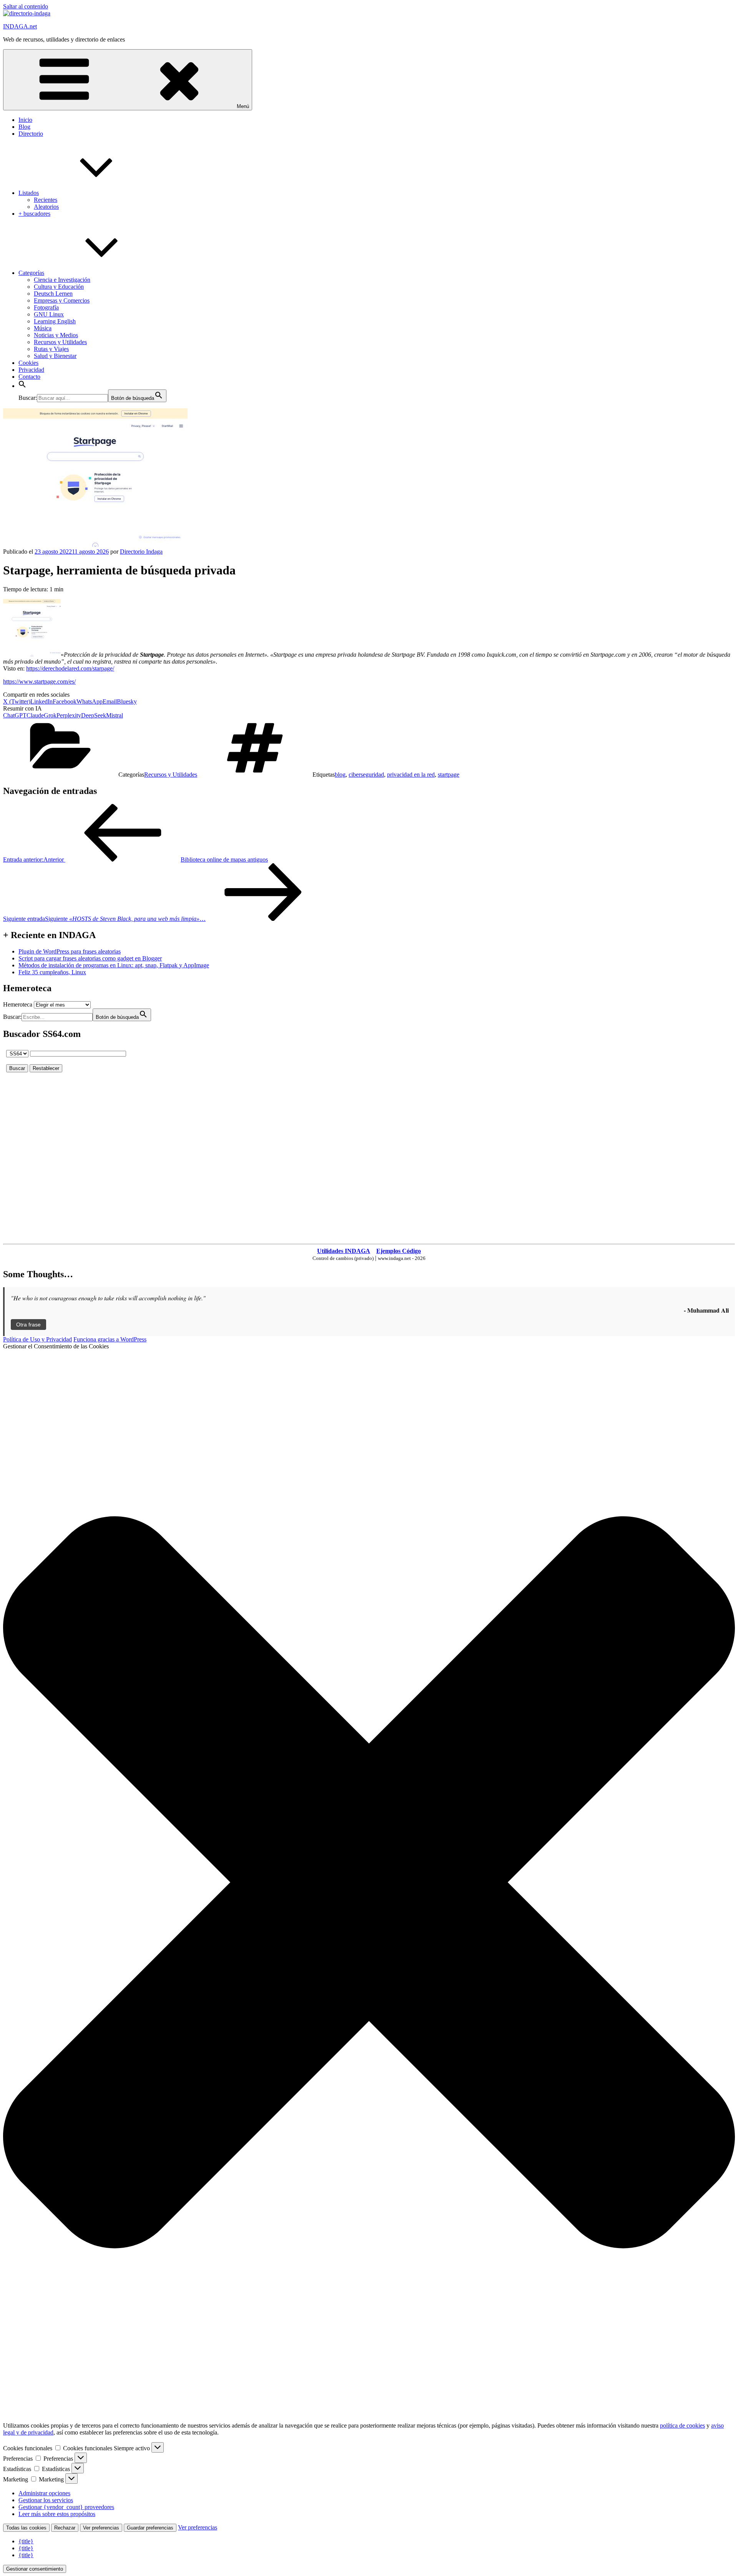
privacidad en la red (411, 775)
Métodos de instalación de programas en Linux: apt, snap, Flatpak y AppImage (114, 965)
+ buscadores (34, 214)
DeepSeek (94, 715)
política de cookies (682, 2425)
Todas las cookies (26, 2528)
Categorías (31, 273)
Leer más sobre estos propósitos (57, 2514)
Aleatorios (46, 207)
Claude (35, 715)
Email (110, 701)
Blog (24, 127)
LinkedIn (42, 701)
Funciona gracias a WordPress (110, 1339)
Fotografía (46, 307)
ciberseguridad (366, 775)
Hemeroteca (18, 1004)
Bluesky (127, 701)
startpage (449, 775)
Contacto (29, 377)
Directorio (31, 134)
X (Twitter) (17, 701)
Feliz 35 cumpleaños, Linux (52, 972)
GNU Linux (49, 314)
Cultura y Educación (59, 287)
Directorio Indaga (141, 552)
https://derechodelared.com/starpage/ (70, 668)
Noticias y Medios (56, 335)
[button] (22, 386)
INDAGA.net (20, 26)
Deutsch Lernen (53, 294)
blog (340, 775)
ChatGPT (15, 715)
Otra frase (28, 1325)
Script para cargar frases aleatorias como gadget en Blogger (90, 958)
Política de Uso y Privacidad (37, 1339)
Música (43, 328)
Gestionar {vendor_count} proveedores (66, 2507)
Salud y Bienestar (55, 356)
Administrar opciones (44, 2493)
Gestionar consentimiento (35, 2569)
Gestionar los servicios (46, 2500)
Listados (29, 193)
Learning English (55, 321)
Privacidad (31, 370)
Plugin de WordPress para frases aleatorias (70, 951)
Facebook (65, 701)
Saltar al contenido (26, 6)
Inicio (25, 120)
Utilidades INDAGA (344, 1251)
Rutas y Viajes (51, 349)
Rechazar (65, 2528)
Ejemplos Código (399, 1251)
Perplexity (69, 715)
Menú (243, 106)
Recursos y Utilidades (60, 342)
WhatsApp (90, 701)
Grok (50, 715)
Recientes (46, 200)
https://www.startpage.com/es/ (39, 681)
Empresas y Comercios (62, 300)
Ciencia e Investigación (62, 280)
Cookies (28, 363)
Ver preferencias (101, 2528)
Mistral (115, 715)
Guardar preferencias (150, 2528)
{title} (26, 2541)
